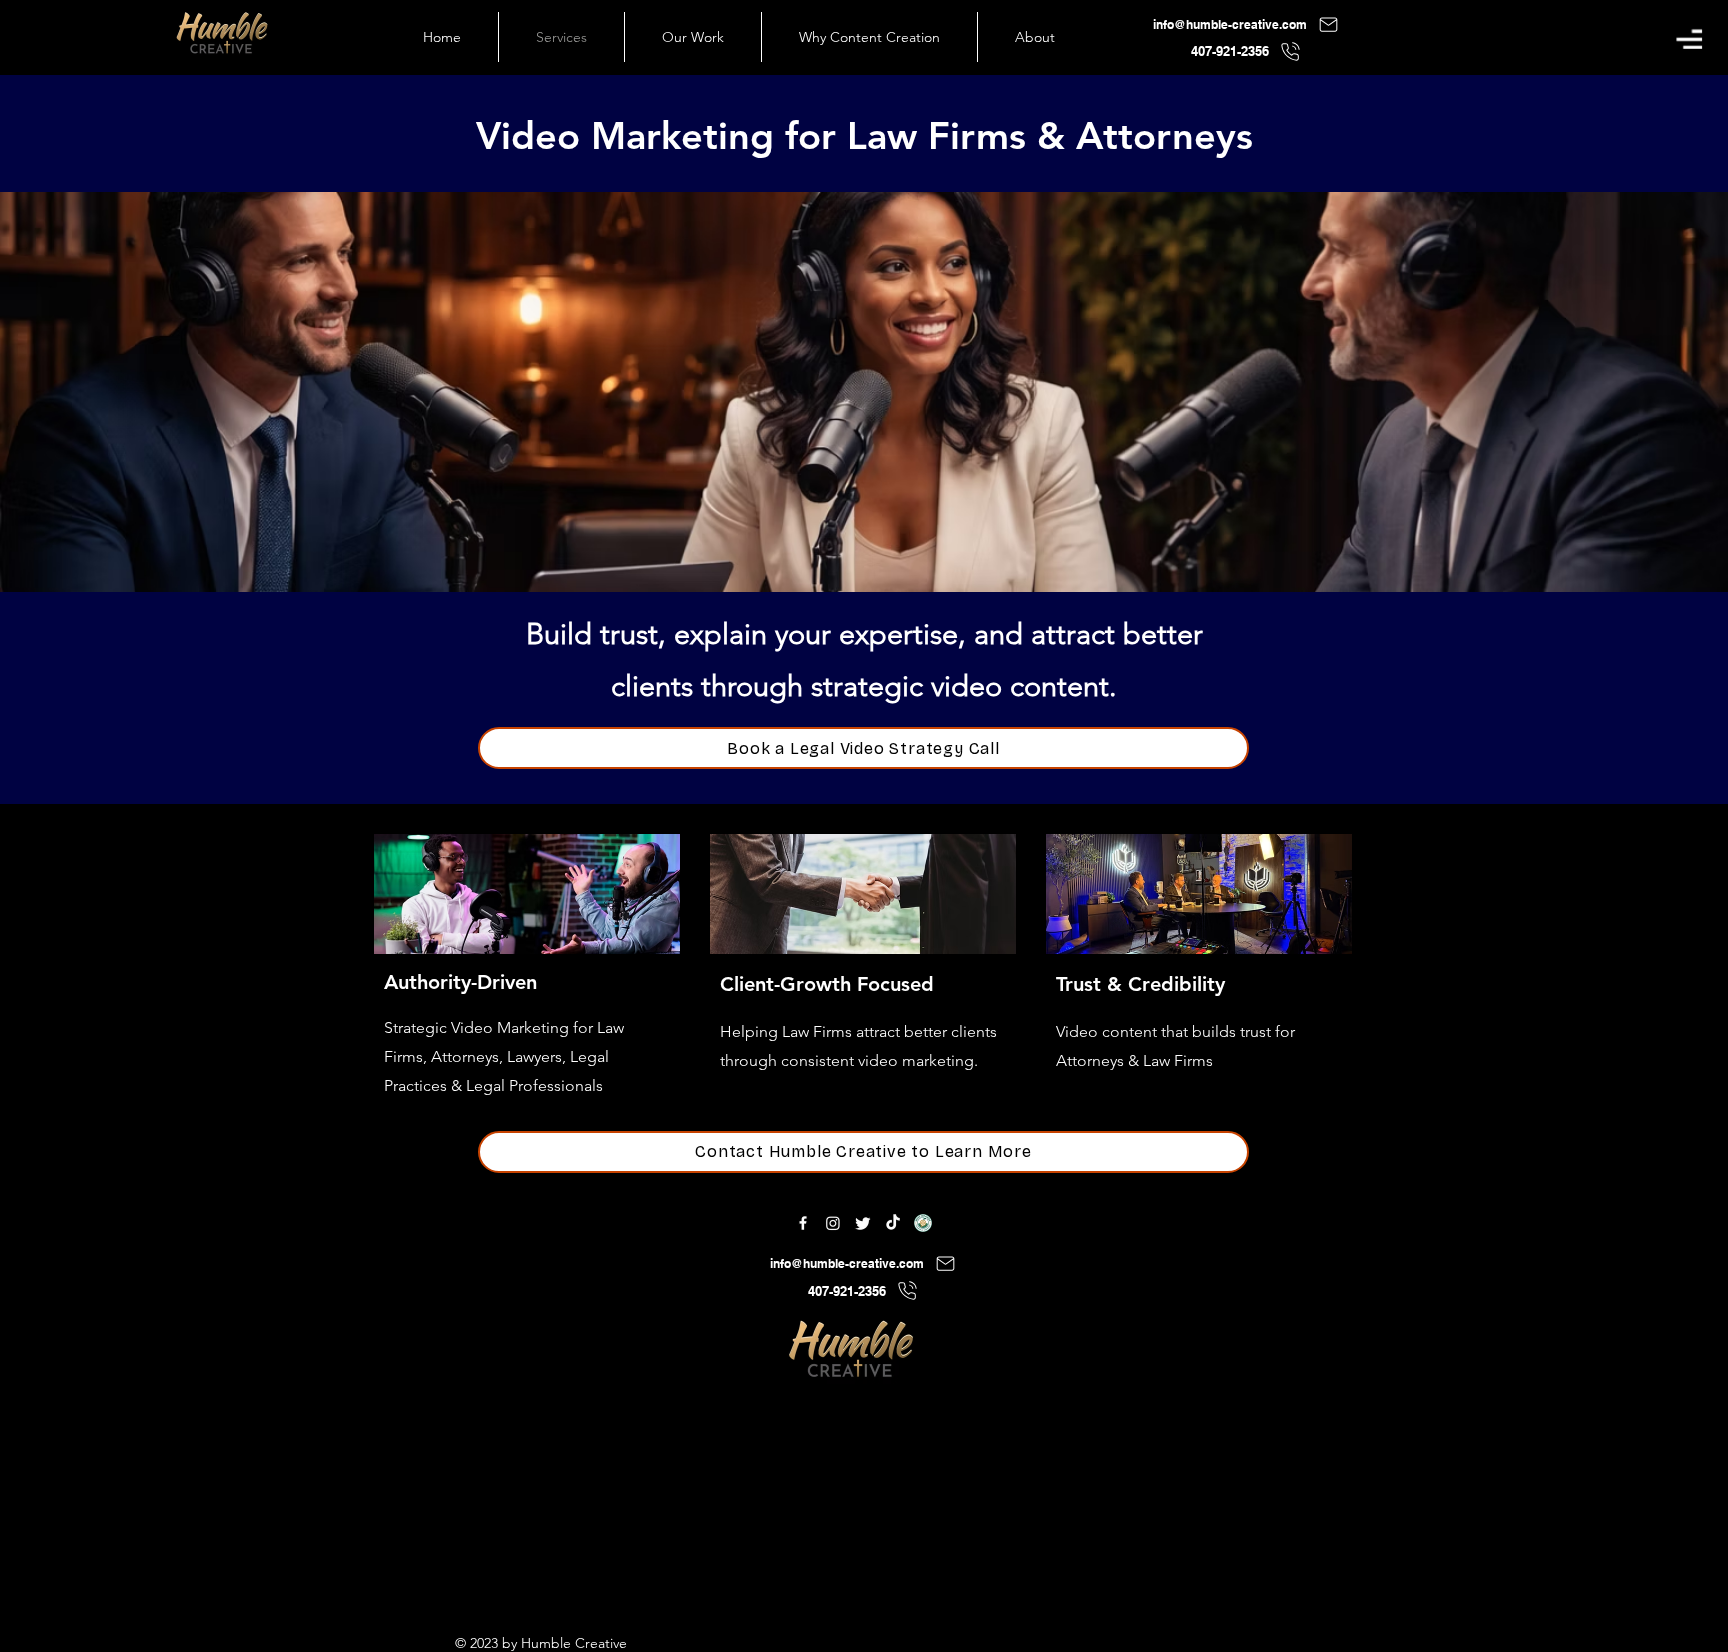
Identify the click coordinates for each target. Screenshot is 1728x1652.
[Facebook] (803, 1223)
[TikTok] (893, 1223)
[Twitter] (863, 1223)
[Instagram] (833, 1223)
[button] (1689, 39)
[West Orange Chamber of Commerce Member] (923, 1223)
